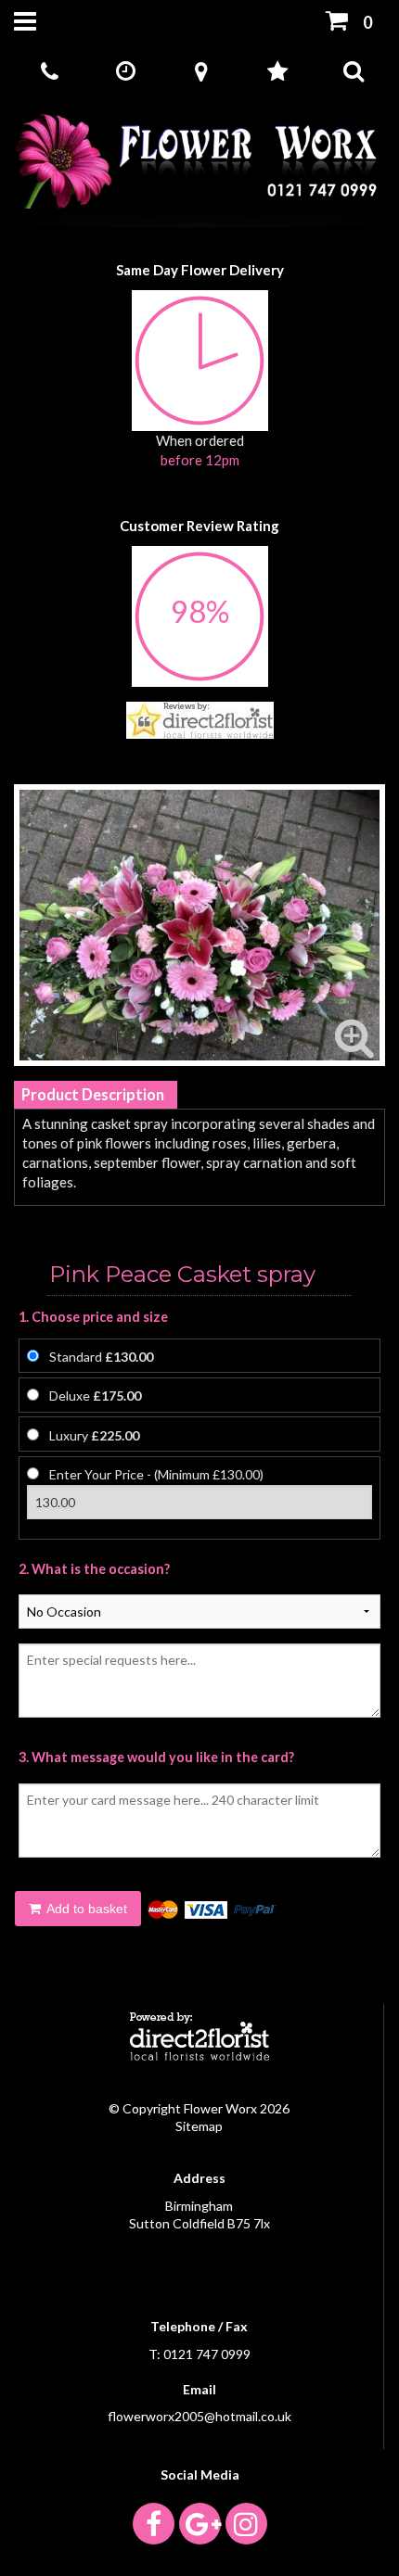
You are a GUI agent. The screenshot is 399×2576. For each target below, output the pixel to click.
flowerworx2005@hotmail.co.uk (199, 2416)
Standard (101, 1357)
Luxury (94, 1435)
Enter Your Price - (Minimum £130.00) (156, 1474)
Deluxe (95, 1396)
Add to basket (85, 1909)
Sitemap (199, 2126)
